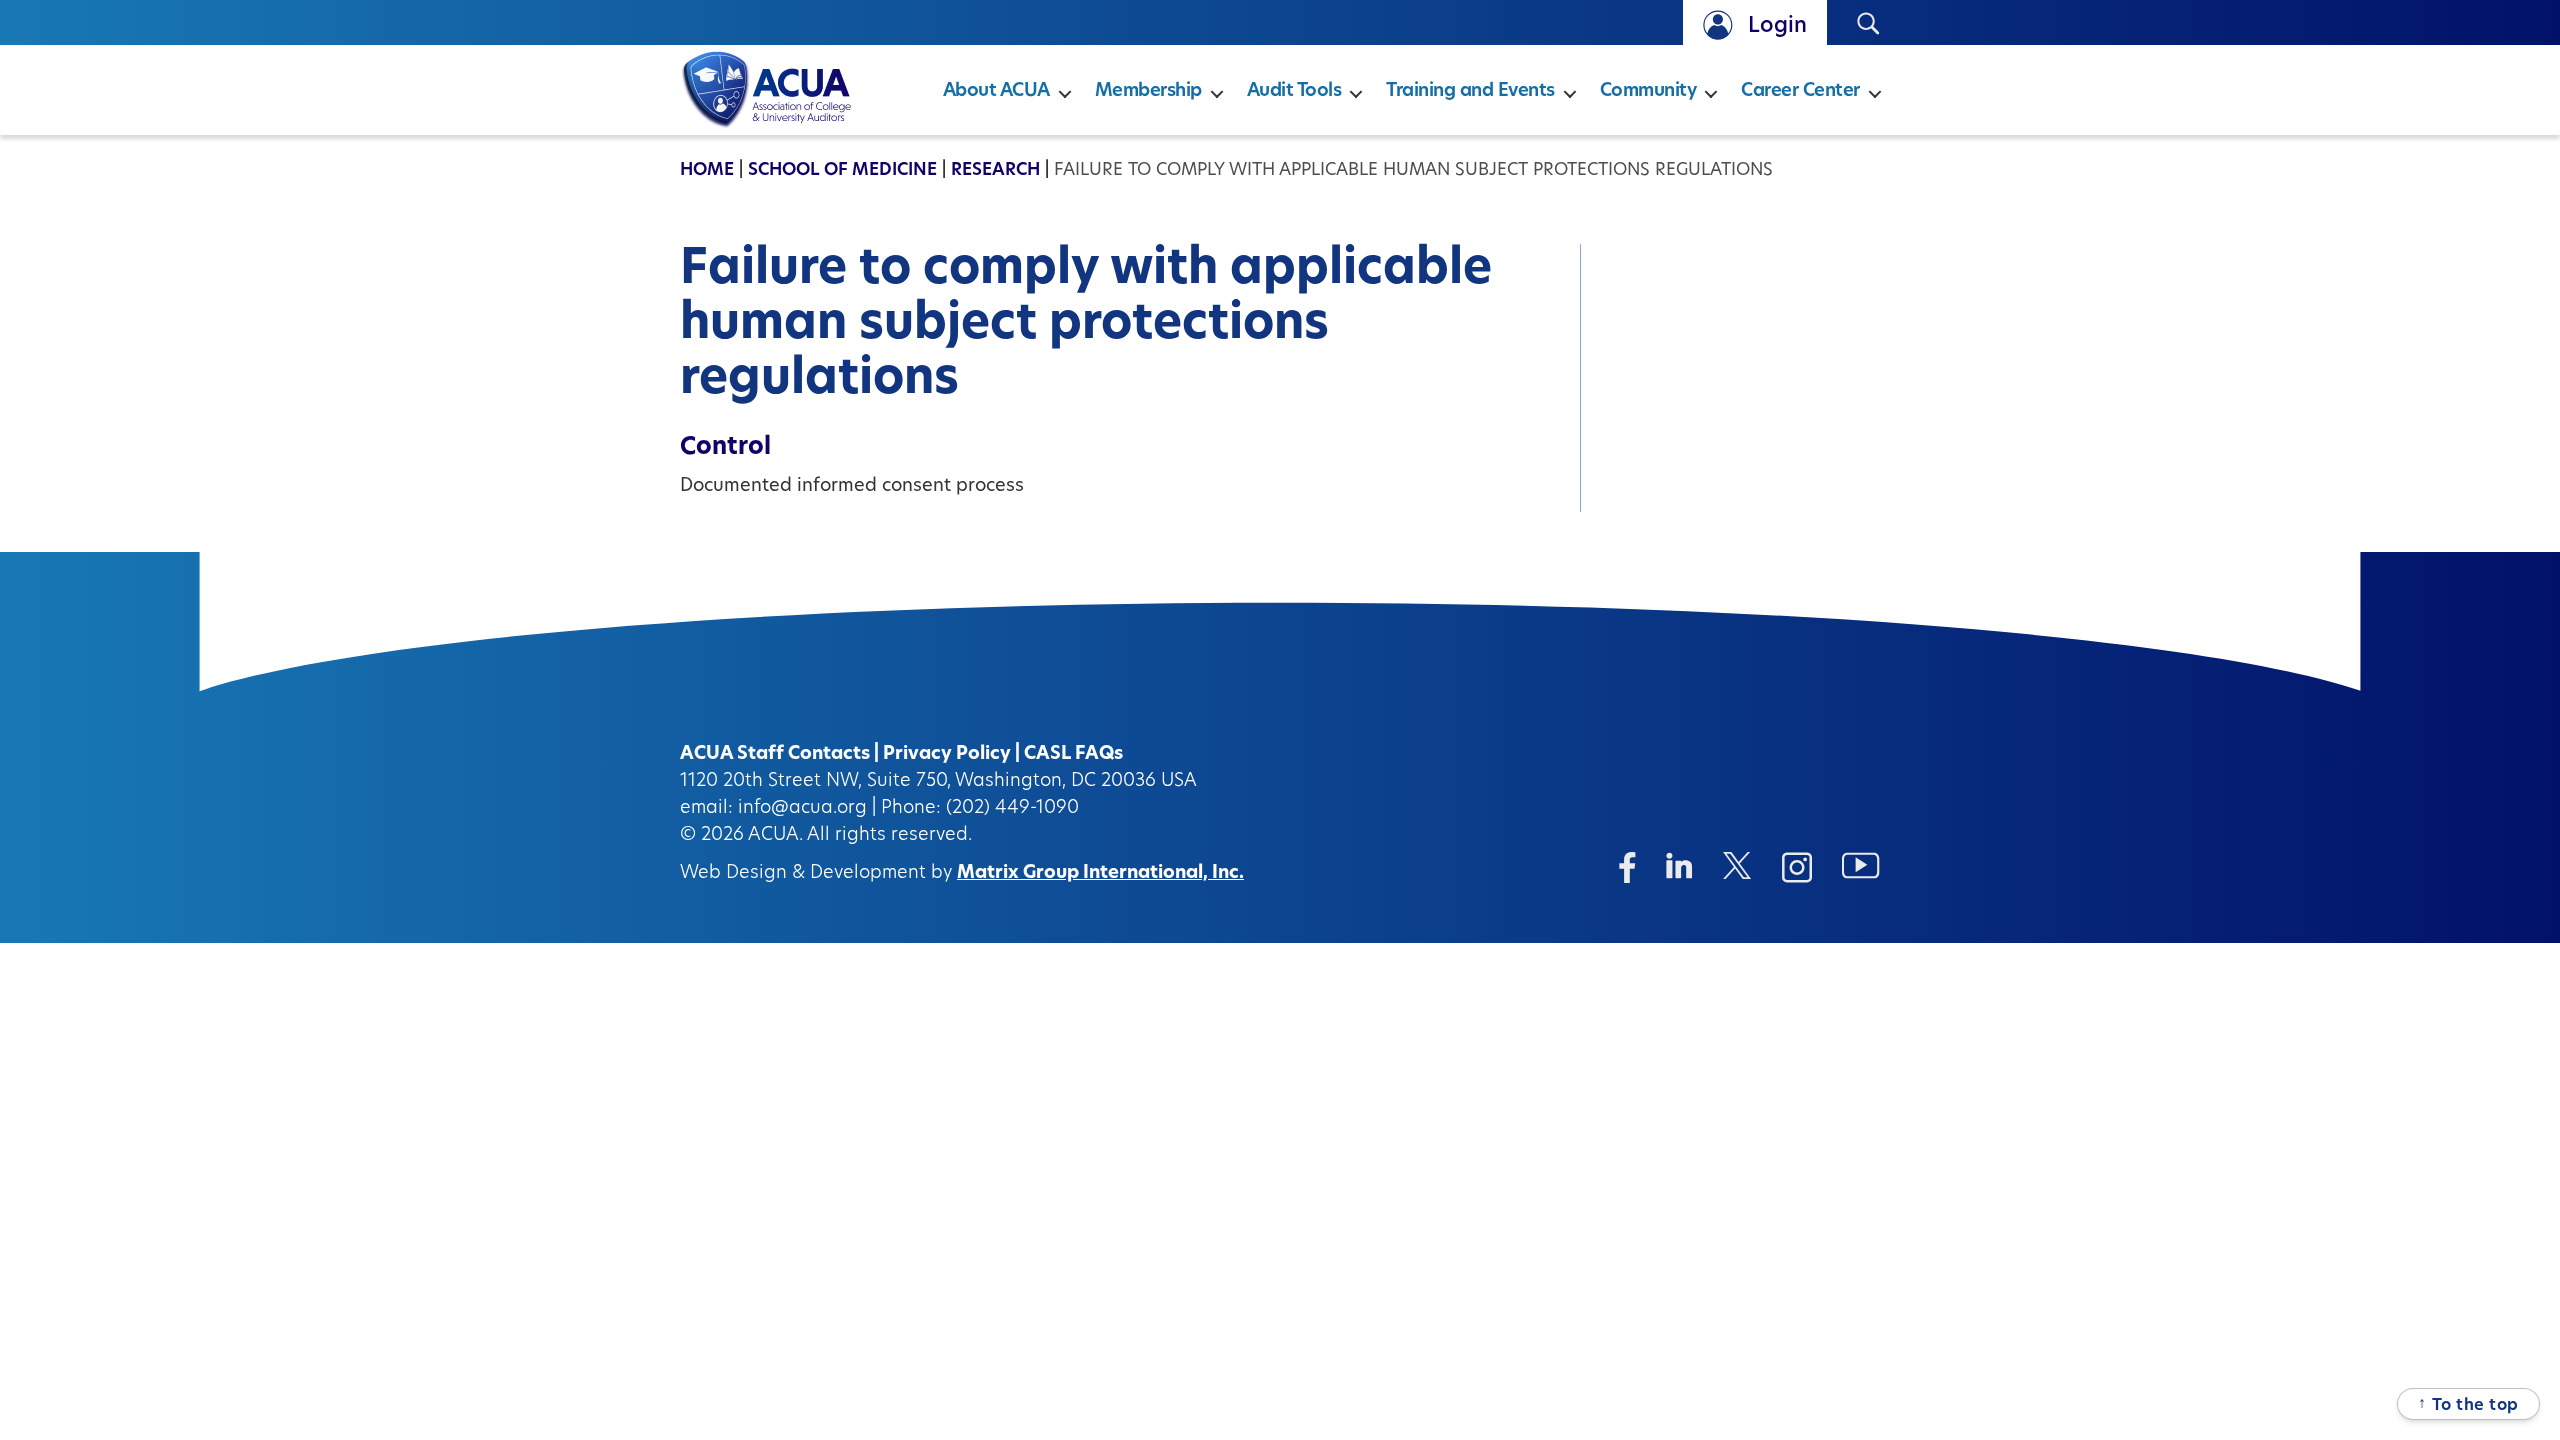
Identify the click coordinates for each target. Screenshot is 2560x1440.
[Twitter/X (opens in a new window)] (1737, 865)
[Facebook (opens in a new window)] (1627, 867)
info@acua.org (802, 809)
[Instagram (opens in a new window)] (1797, 867)
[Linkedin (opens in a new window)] (1679, 865)
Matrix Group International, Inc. (1100, 874)
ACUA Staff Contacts (775, 755)
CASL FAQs (1073, 755)
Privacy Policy (947, 755)
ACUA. (775, 836)
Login (1777, 26)
